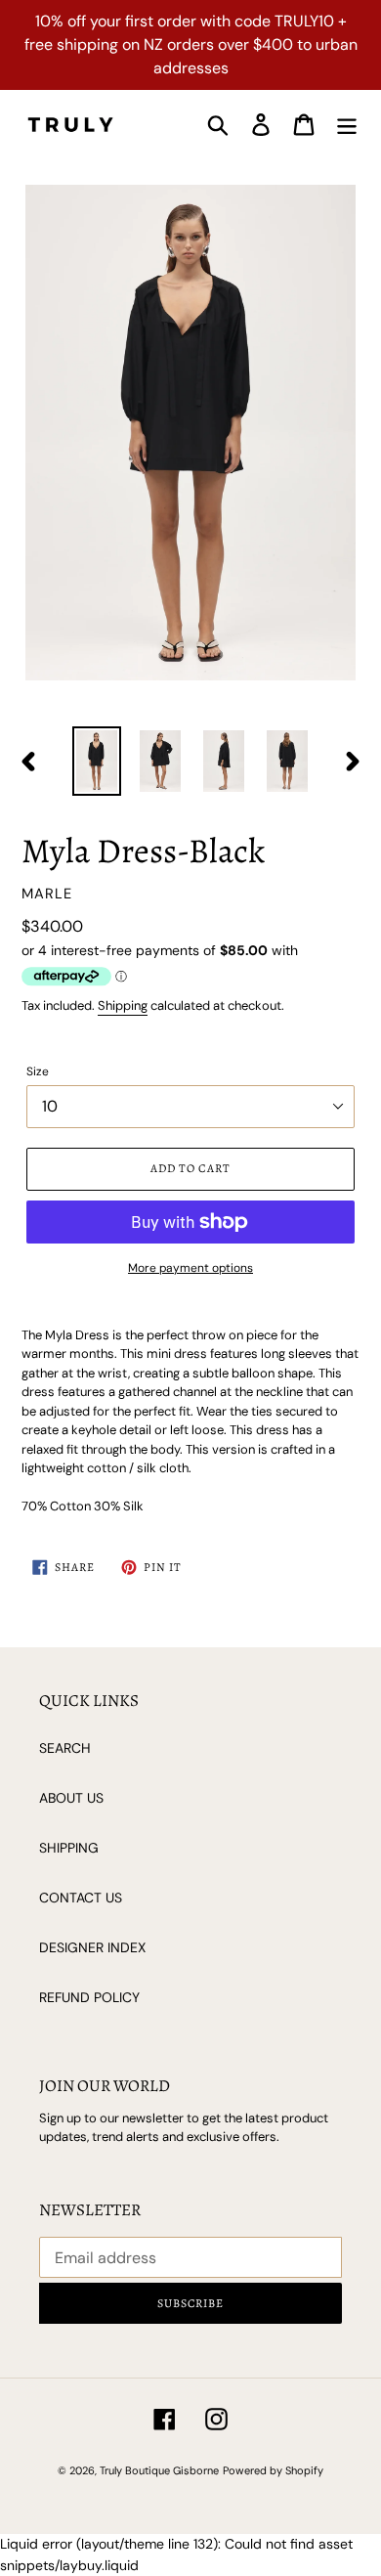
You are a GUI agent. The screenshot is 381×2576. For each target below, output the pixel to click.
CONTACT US (81, 1898)
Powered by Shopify (273, 2470)
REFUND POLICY (89, 1997)
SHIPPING (69, 1848)
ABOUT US (71, 1798)
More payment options (190, 1268)
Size (38, 1071)
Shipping (123, 1005)
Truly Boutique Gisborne (159, 2470)
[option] (97, 761)
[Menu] (347, 125)
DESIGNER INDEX (92, 1947)
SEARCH (65, 1748)
